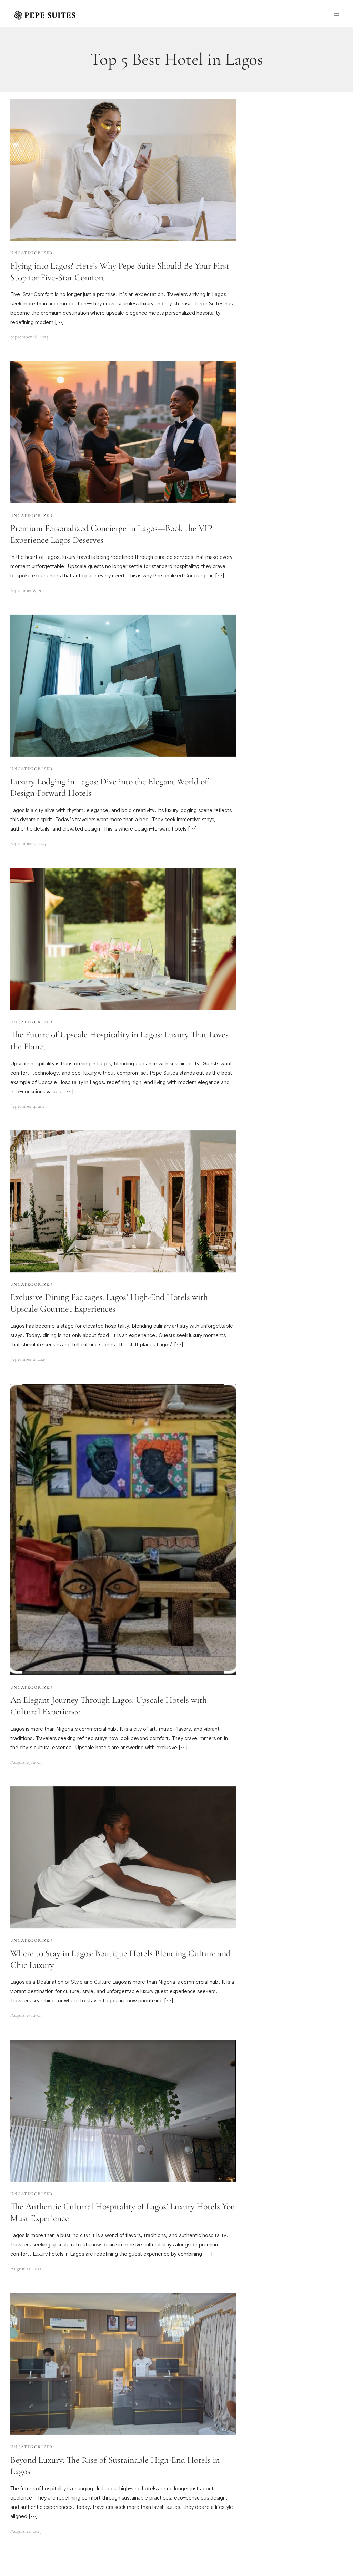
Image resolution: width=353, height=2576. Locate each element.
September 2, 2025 (28, 1359)
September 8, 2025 (28, 590)
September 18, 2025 (29, 337)
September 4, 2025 (28, 1106)
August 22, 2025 (26, 2269)
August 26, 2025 (26, 2015)
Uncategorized (32, 253)
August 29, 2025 (26, 1762)
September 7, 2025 (28, 843)
